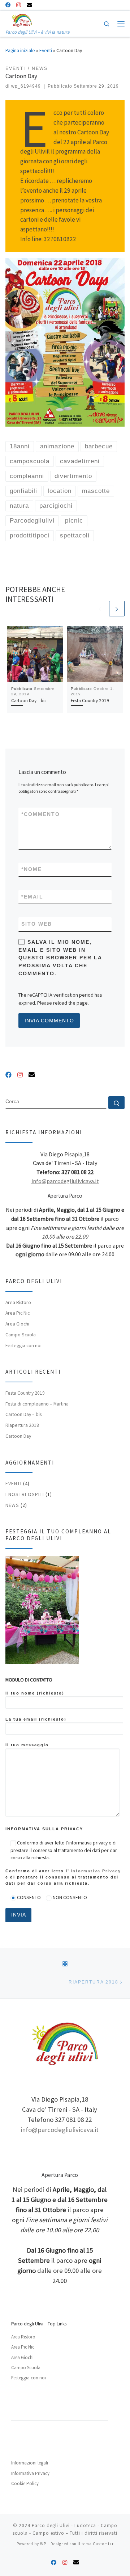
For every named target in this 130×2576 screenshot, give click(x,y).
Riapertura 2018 (22, 1425)
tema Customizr (98, 2544)
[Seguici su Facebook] (8, 5)
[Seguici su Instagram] (19, 5)
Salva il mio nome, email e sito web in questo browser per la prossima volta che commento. (60, 958)
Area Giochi (17, 1324)
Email (32, 897)
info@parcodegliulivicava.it (65, 1181)
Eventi (46, 51)
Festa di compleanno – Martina (37, 1404)
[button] (14, 342)
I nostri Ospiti (25, 1494)
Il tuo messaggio (27, 1745)
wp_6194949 (26, 86)
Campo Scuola (21, 1335)
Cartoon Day (18, 1436)
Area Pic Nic (18, 1313)
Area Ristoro (18, 1302)
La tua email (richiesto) (36, 1719)
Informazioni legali (30, 2463)
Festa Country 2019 (90, 701)
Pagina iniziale (20, 51)
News (12, 1505)
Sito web (37, 924)
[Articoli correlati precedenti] (100, 609)
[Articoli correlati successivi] (117, 609)
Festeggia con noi (23, 1346)
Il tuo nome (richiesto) (35, 1693)
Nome (32, 869)
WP (43, 2544)
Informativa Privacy (96, 1871)
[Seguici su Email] (29, 5)
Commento (41, 814)
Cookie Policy (25, 2483)
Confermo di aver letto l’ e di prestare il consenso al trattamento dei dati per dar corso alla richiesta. (63, 1877)
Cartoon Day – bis (29, 701)
